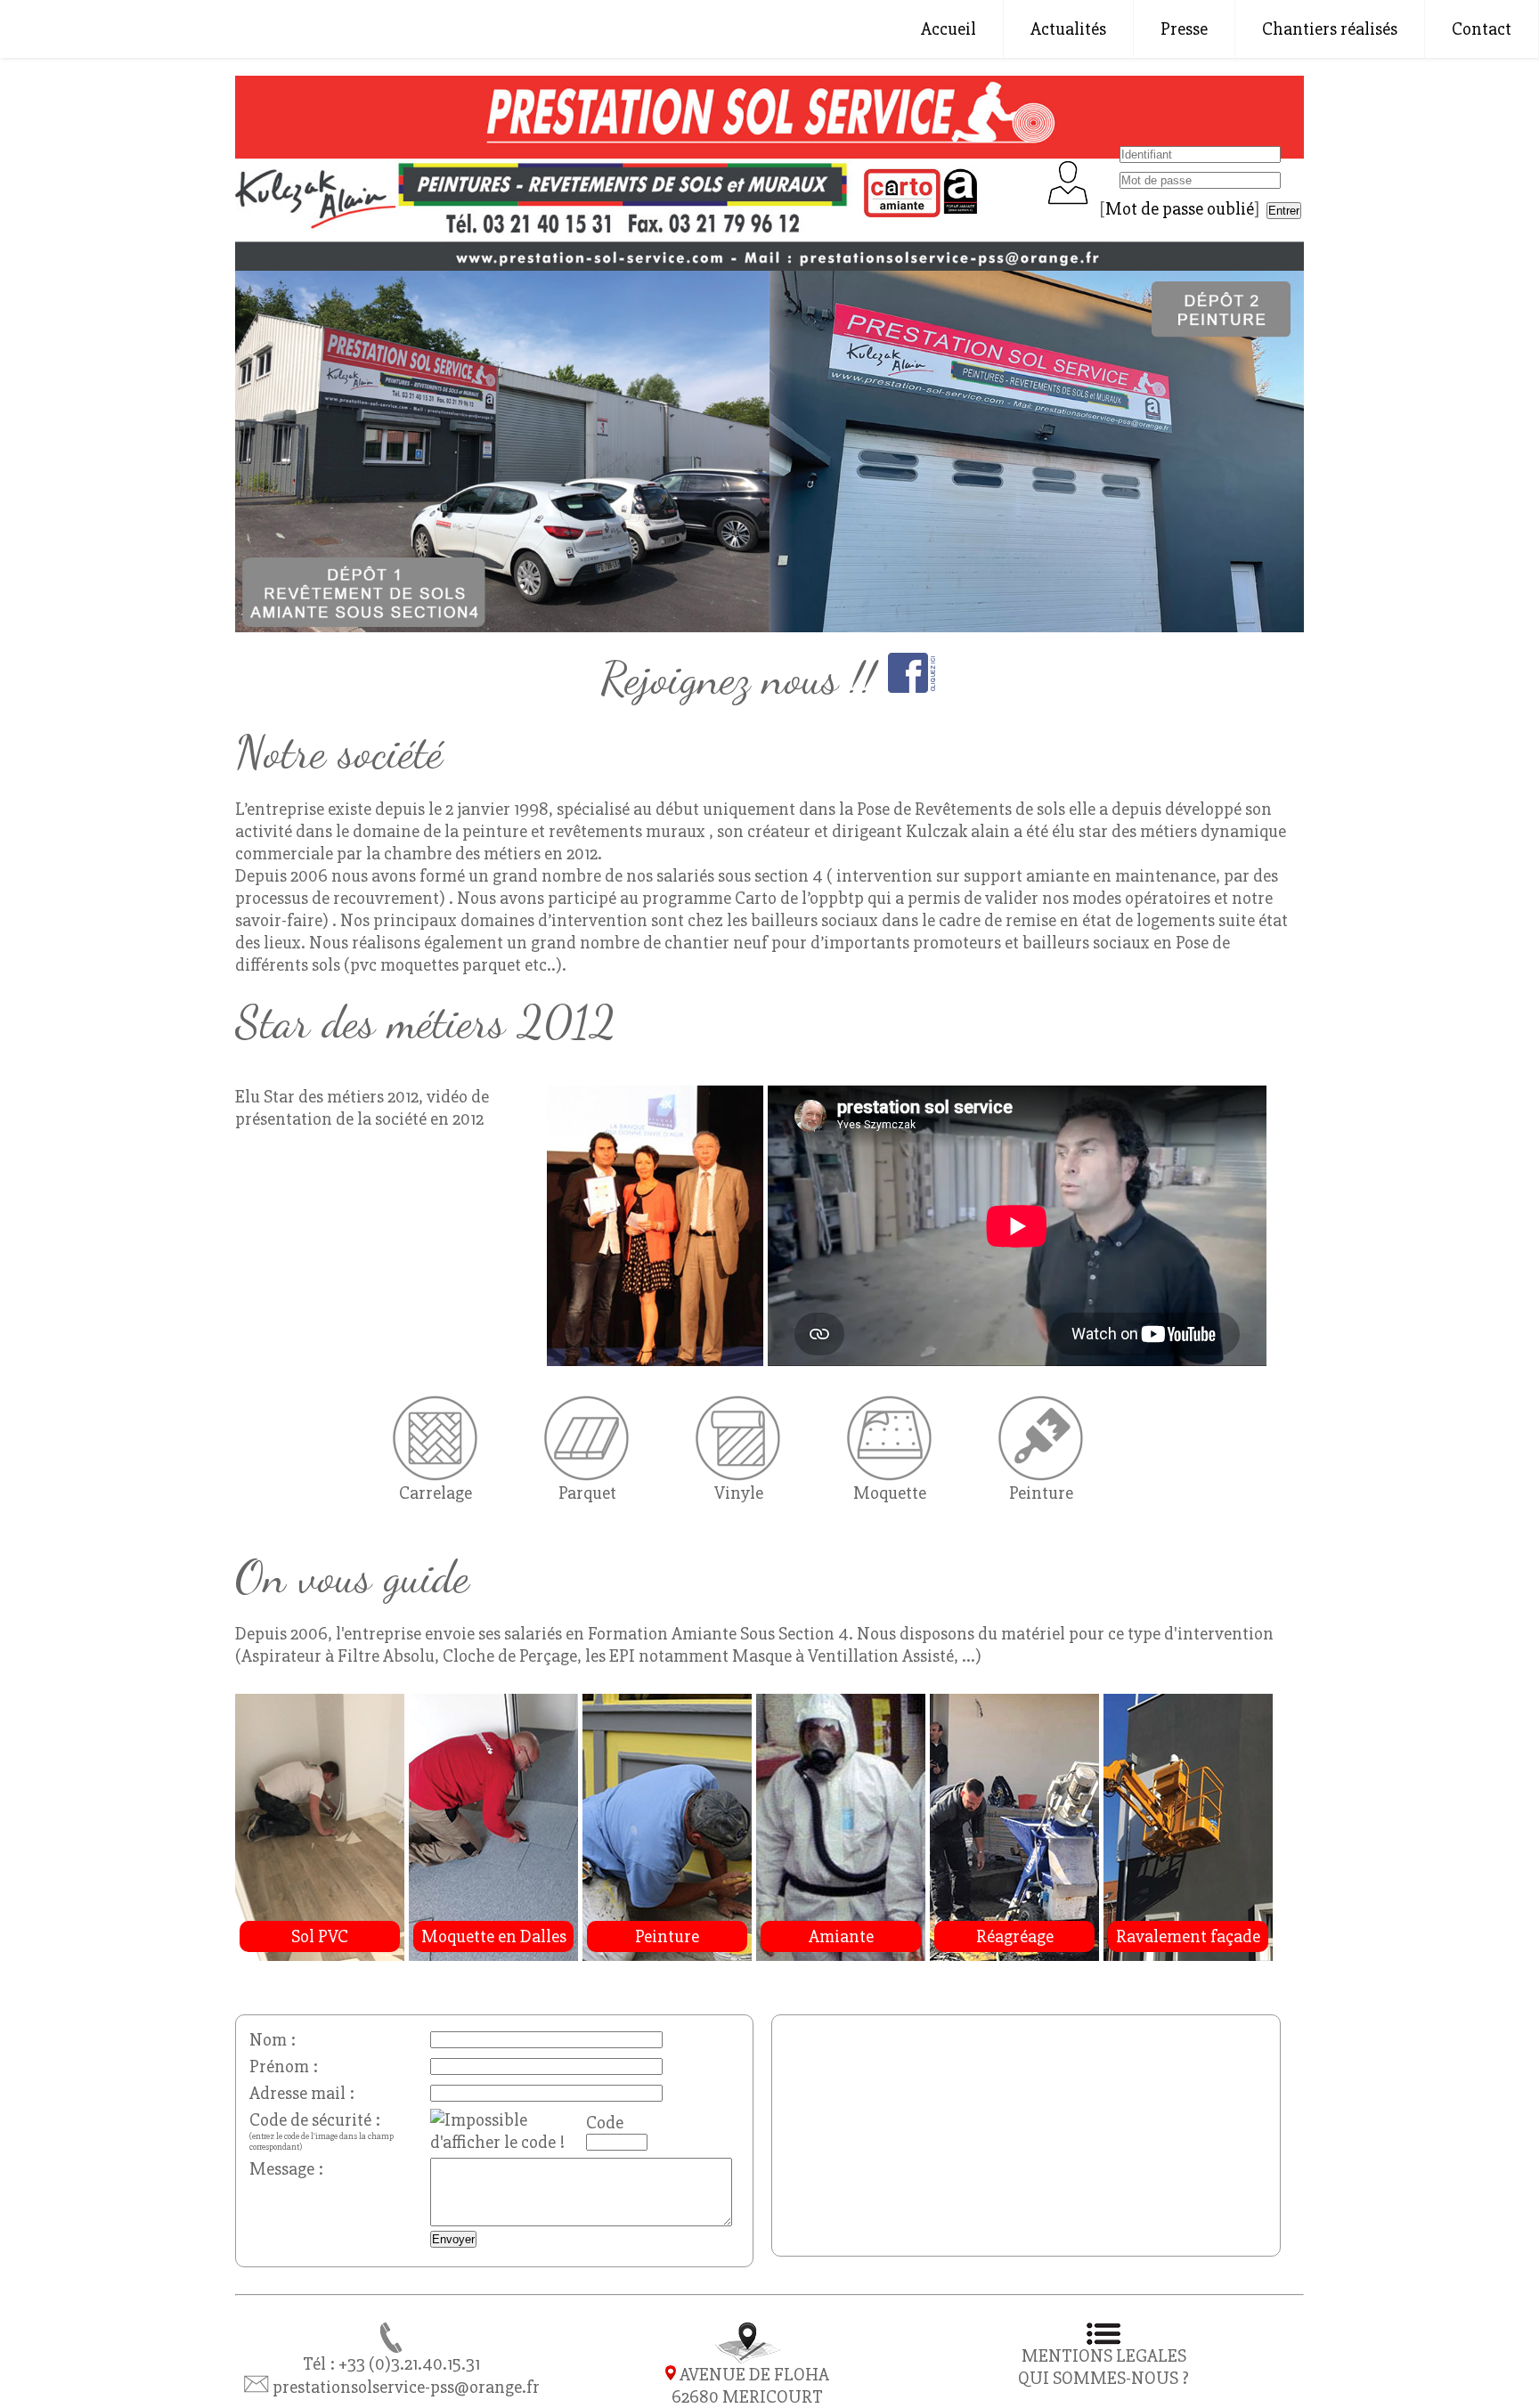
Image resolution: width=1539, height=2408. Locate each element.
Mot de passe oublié (1180, 209)
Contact (1482, 29)
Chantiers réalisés (1330, 29)
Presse (1184, 29)
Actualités (1068, 29)
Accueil (949, 29)
